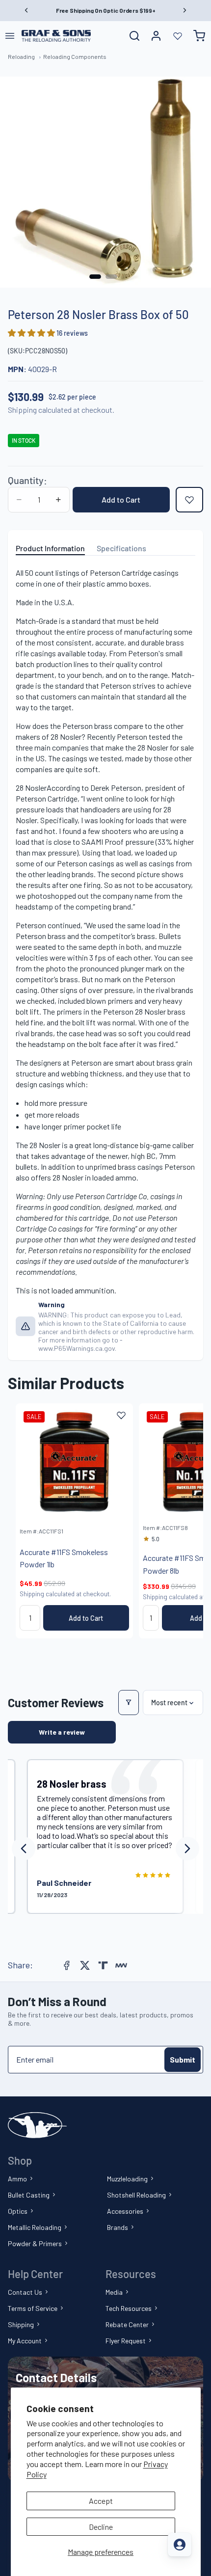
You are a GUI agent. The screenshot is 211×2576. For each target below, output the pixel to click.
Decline (101, 2527)
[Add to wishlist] (189, 500)
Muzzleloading (127, 2179)
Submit (183, 2059)
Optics (18, 2211)
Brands (118, 2227)
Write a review (62, 1732)
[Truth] (103, 1965)
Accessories (125, 2211)
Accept (101, 2501)
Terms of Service (33, 2308)
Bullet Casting (29, 2195)
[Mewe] (121, 1965)
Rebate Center (127, 2324)
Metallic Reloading (35, 2227)
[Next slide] (185, 1521)
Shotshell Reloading (136, 2195)
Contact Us (25, 2292)
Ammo (17, 2179)
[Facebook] (67, 1965)
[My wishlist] (178, 36)
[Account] (156, 36)
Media (114, 2292)
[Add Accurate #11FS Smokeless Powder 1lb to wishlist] (121, 1415)
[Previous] (24, 1849)
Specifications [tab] (121, 548)
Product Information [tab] (50, 548)
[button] (32, 333)
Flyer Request (126, 2341)
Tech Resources (129, 2308)
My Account (25, 2341)
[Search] (134, 36)
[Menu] (10, 36)
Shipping (21, 2324)
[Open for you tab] (180, 2545)
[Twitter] (85, 1965)
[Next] (187, 1849)
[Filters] (129, 1703)
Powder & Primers (35, 2243)
